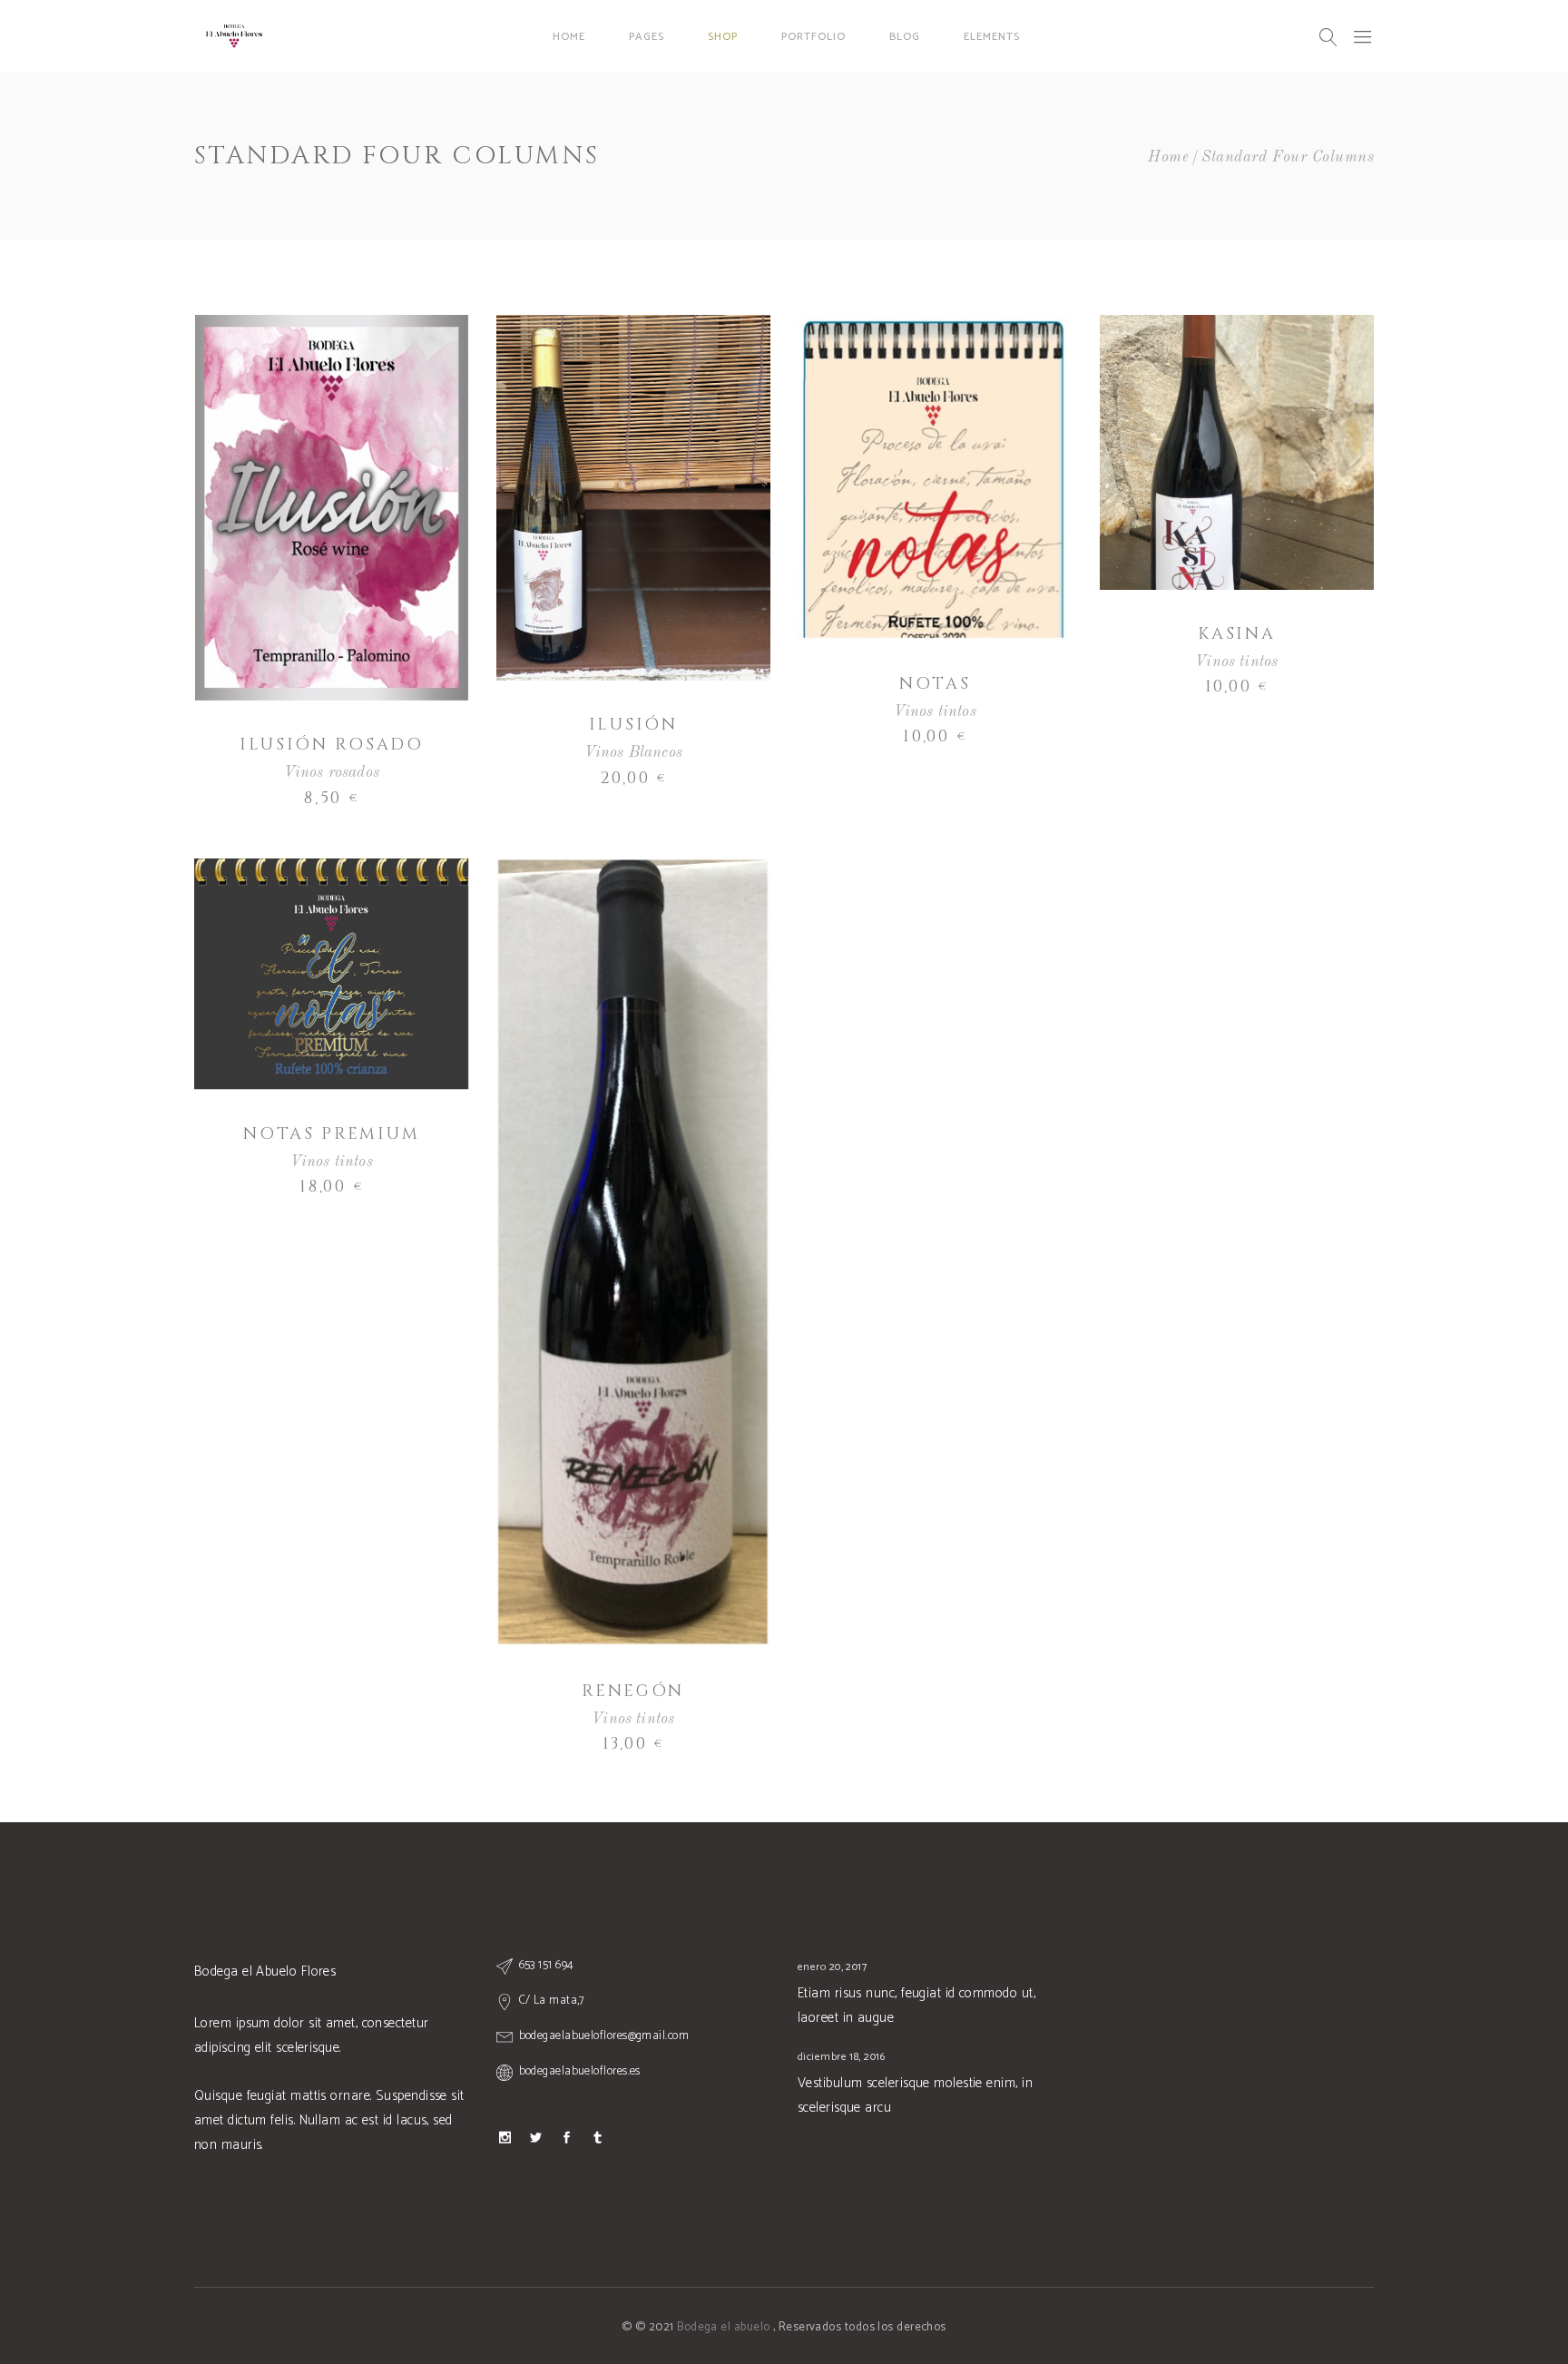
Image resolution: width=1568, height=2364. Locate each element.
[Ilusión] (634, 498)
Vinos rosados (332, 773)
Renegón (633, 1691)
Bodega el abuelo (725, 2327)
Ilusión (633, 725)
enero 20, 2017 (832, 1967)
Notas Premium (331, 1134)
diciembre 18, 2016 (841, 2057)
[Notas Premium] (332, 975)
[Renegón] (634, 1253)
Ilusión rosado (332, 745)
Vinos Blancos (633, 753)
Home (1168, 157)
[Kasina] (1237, 452)
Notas (935, 684)
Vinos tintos (935, 712)
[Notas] (935, 477)
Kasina (1236, 634)
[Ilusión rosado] (332, 508)
